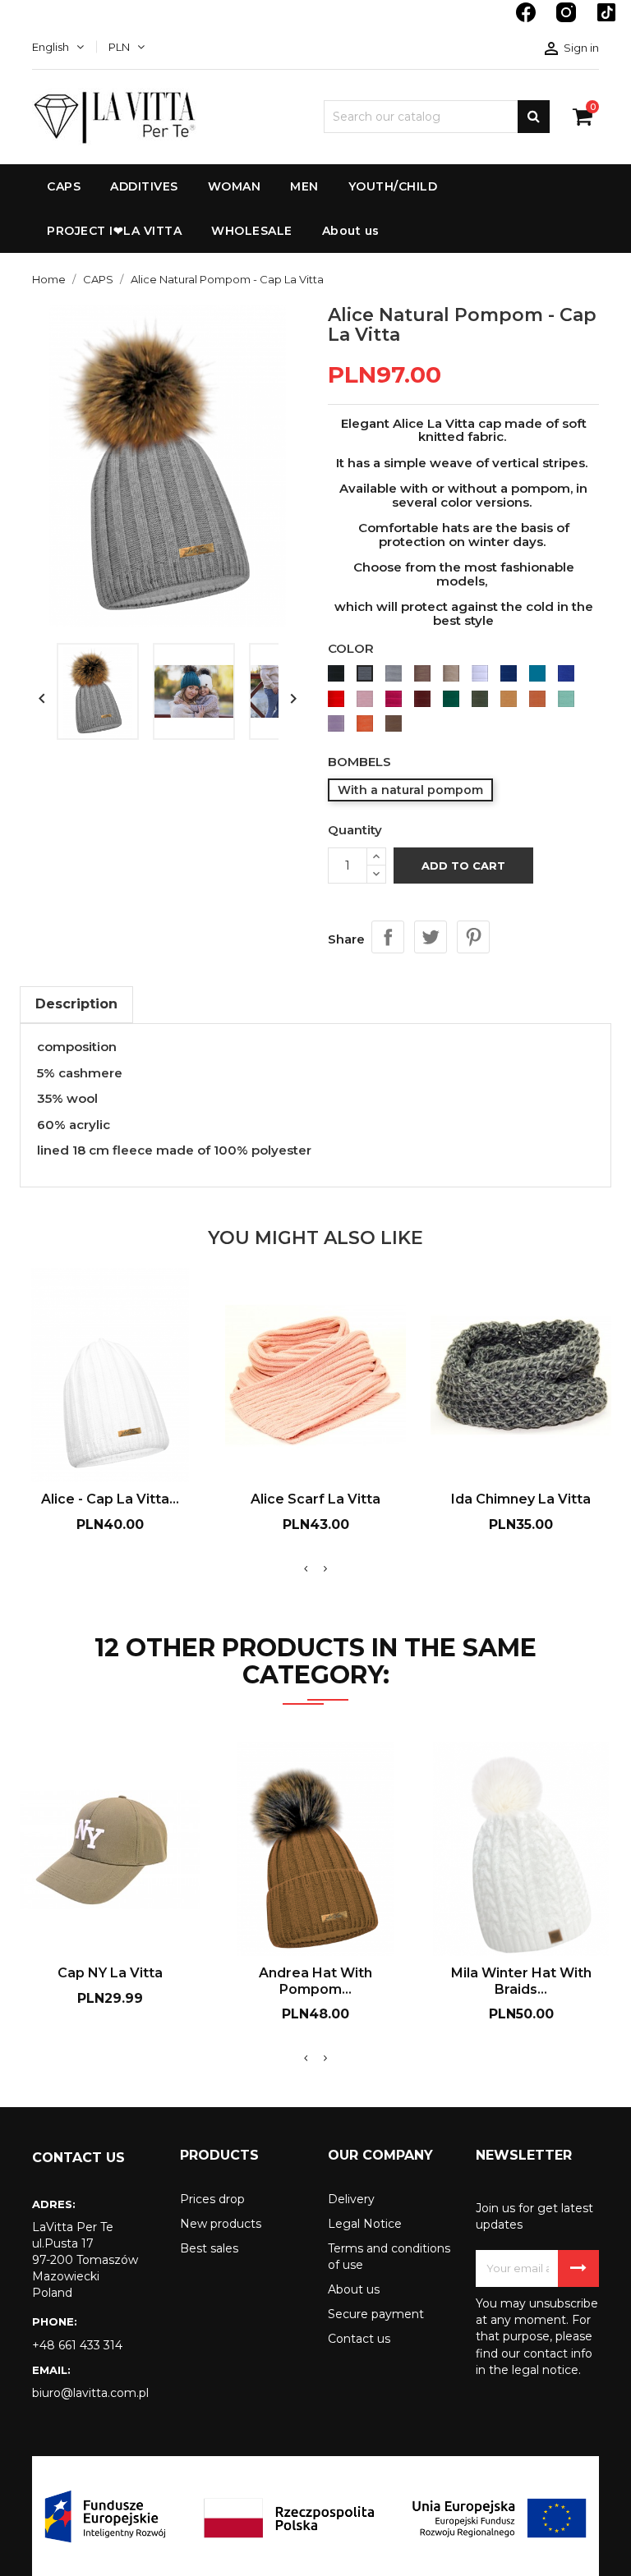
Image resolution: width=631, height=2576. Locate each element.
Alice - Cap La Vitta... (110, 1499)
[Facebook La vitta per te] (527, 21)
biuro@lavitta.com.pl (90, 2393)
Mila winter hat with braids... (521, 1981)
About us (354, 2289)
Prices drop (212, 2199)
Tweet (431, 937)
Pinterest (473, 937)
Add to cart (463, 866)
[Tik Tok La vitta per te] (606, 21)
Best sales (209, 2248)
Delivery (351, 2199)
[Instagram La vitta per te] (568, 21)
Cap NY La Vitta (110, 1973)
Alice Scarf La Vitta (315, 1499)
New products (221, 2224)
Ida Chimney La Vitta (521, 1499)
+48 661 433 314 (77, 2345)
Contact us (359, 2339)
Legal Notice (365, 2224)
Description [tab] (76, 1004)
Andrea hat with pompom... (315, 1981)
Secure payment (376, 2314)
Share (388, 937)
